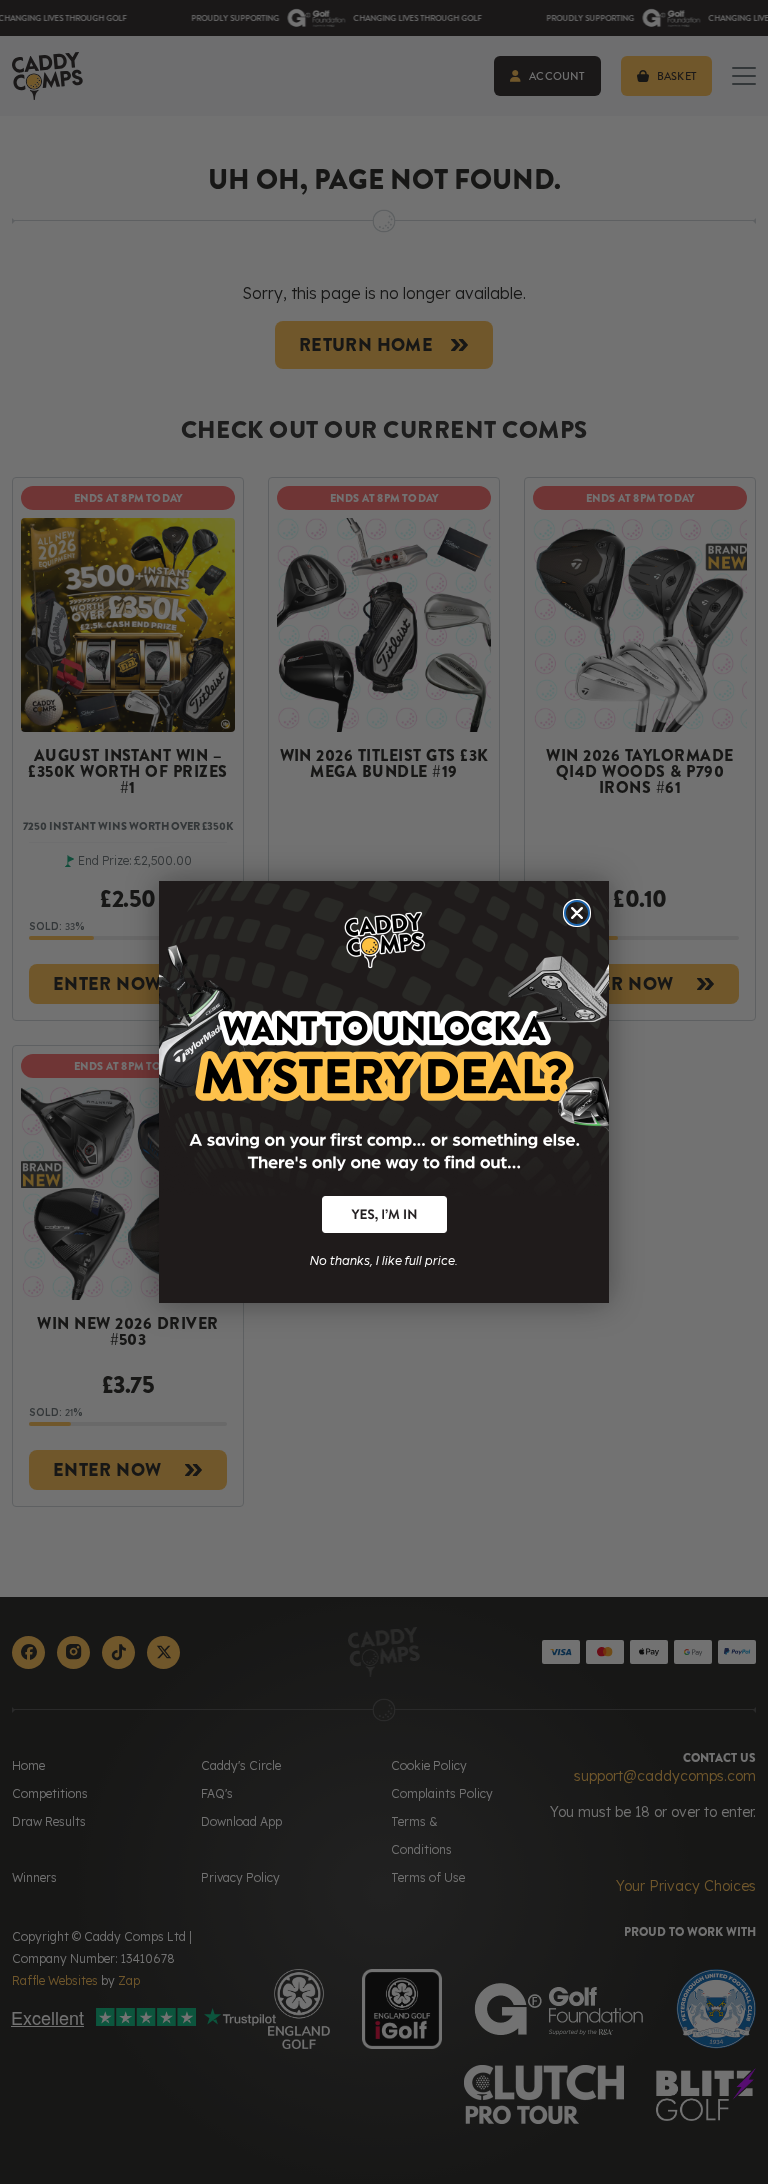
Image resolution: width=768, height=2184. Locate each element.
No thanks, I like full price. (384, 1258)
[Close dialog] (577, 913)
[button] (384, 1214)
